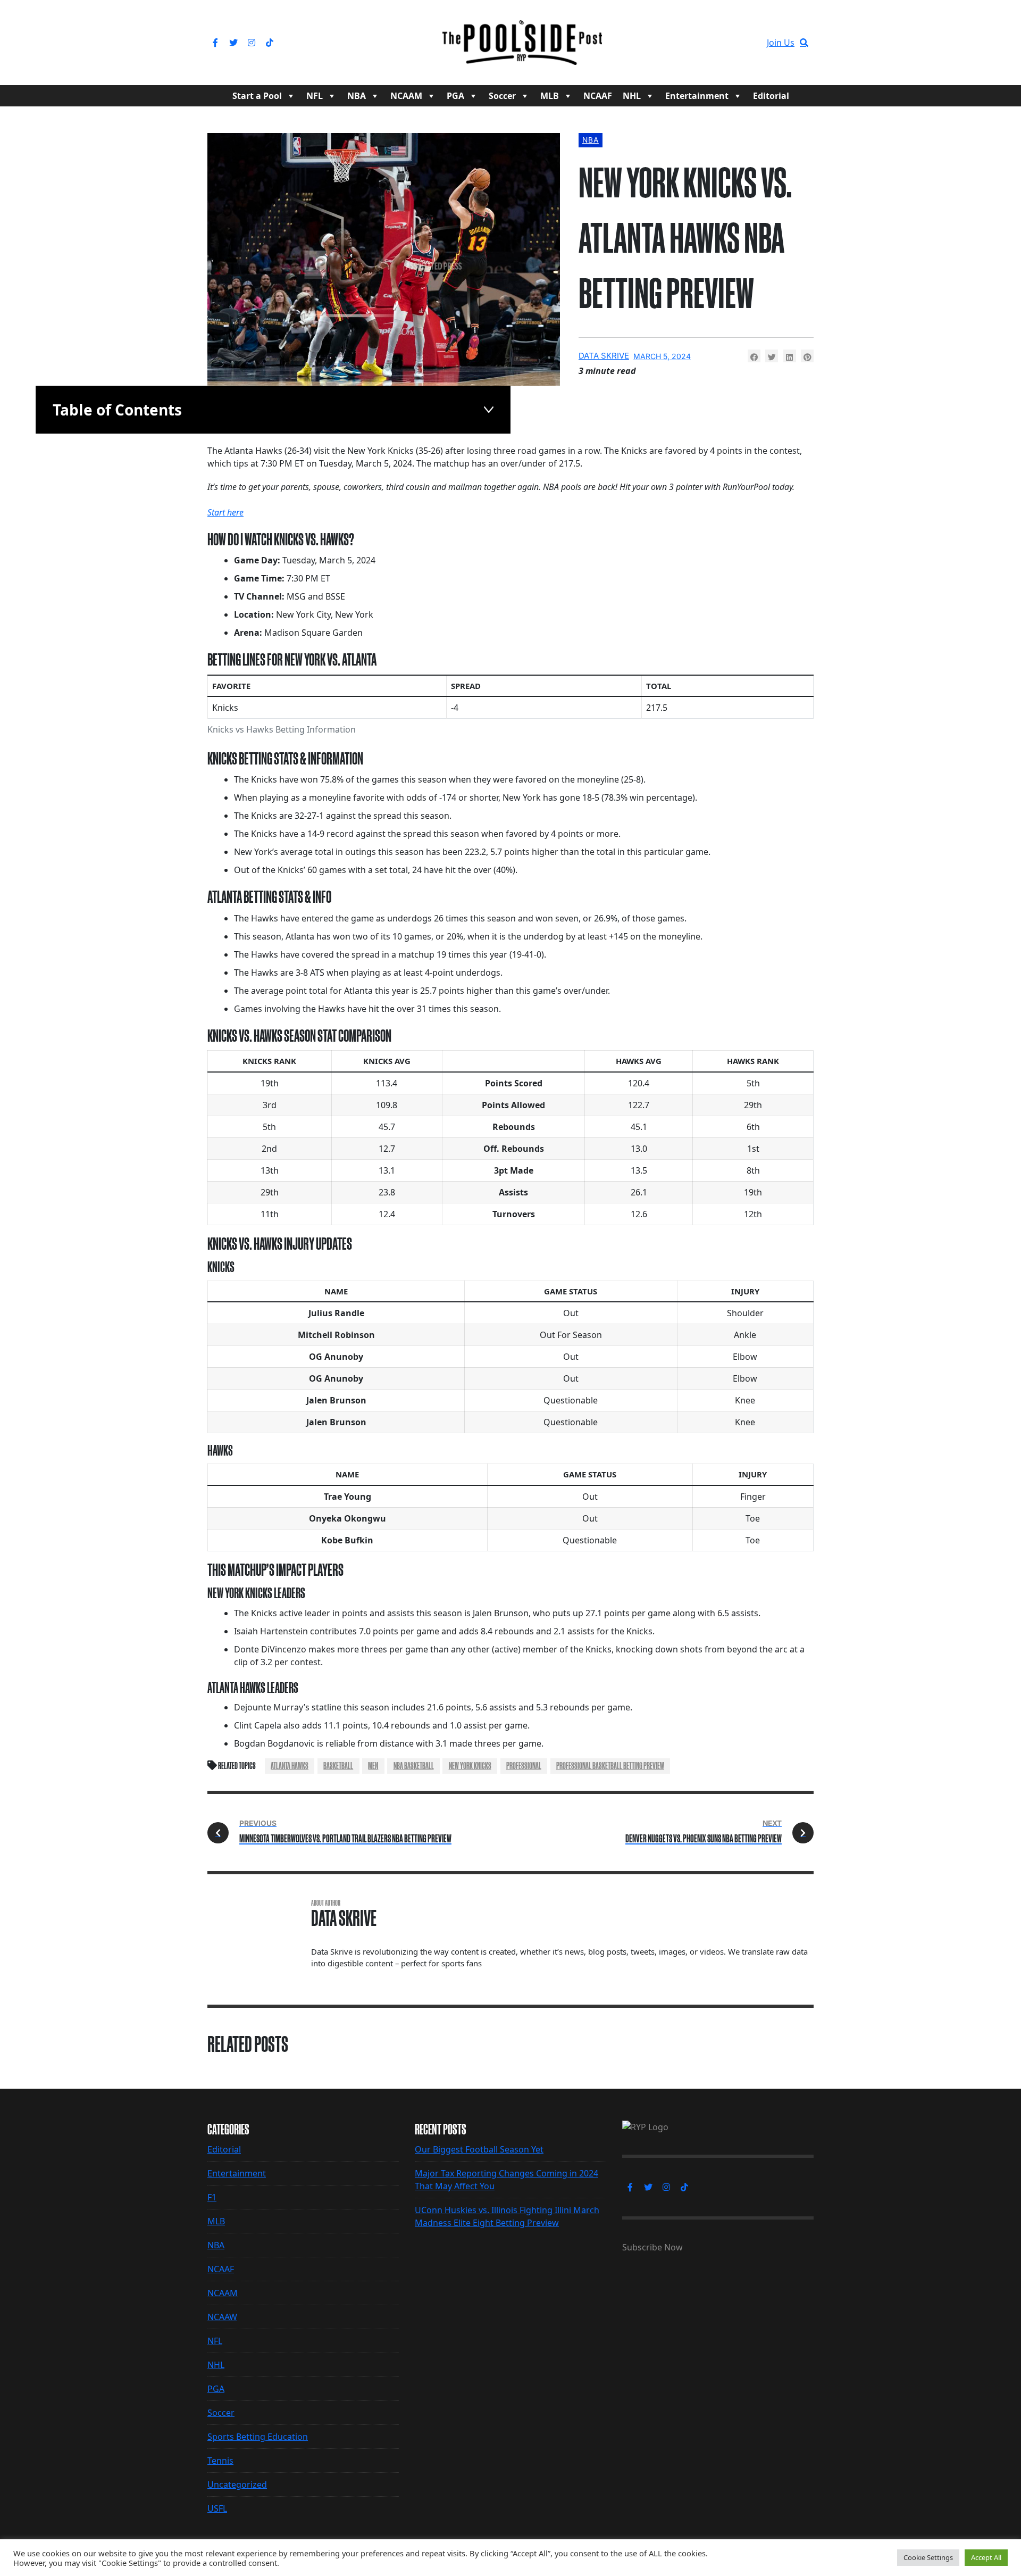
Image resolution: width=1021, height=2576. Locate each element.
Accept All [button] (986, 2557)
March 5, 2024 (662, 356)
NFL (315, 96)
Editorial (771, 96)
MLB (550, 96)
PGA (455, 96)
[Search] (804, 43)
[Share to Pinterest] (807, 356)
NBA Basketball (414, 1766)
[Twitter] (233, 43)
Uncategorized (237, 2484)
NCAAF (598, 96)
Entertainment (697, 96)
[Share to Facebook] (754, 356)
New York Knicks (470, 1766)
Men (373, 1766)
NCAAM (406, 96)
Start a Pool (257, 96)
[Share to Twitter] (772, 356)
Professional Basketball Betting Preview (610, 1766)
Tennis (220, 2461)
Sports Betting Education (258, 2437)
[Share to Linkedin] (790, 356)
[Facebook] (215, 43)
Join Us (781, 43)
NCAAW (222, 2317)
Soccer (502, 96)
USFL (217, 2508)
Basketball (338, 1766)
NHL (632, 96)
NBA (357, 96)
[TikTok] (270, 43)
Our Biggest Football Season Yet (479, 2149)
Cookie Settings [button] (928, 2557)
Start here (225, 512)
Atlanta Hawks (290, 1766)
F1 (212, 2197)
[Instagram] (252, 43)
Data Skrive (604, 356)
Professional (524, 1766)
